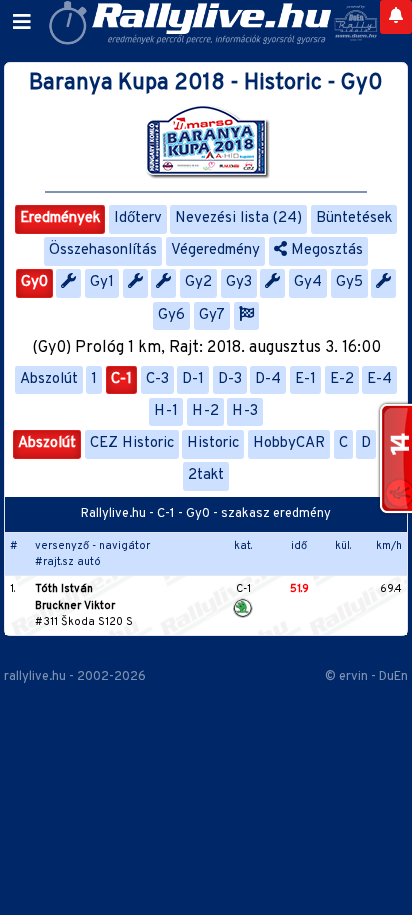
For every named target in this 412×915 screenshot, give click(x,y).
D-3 (230, 379)
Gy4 (308, 282)
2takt (206, 475)
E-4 (379, 379)
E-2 (342, 379)
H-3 (245, 411)
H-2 (205, 411)
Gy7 (212, 315)
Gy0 (34, 282)
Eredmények (60, 218)
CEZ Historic (132, 443)
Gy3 (239, 282)
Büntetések (354, 218)
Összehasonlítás (103, 250)
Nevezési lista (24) (238, 218)
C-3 (157, 379)
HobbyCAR (289, 443)
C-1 (121, 379)
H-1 (166, 411)
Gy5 (349, 282)
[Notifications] (396, 17)
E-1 (305, 379)
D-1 (193, 379)
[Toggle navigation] (22, 23)
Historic (213, 443)
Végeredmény (215, 250)
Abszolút (49, 379)
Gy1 (102, 282)
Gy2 (198, 282)
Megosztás (325, 250)
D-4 (268, 379)
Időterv (138, 218)
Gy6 (171, 315)
